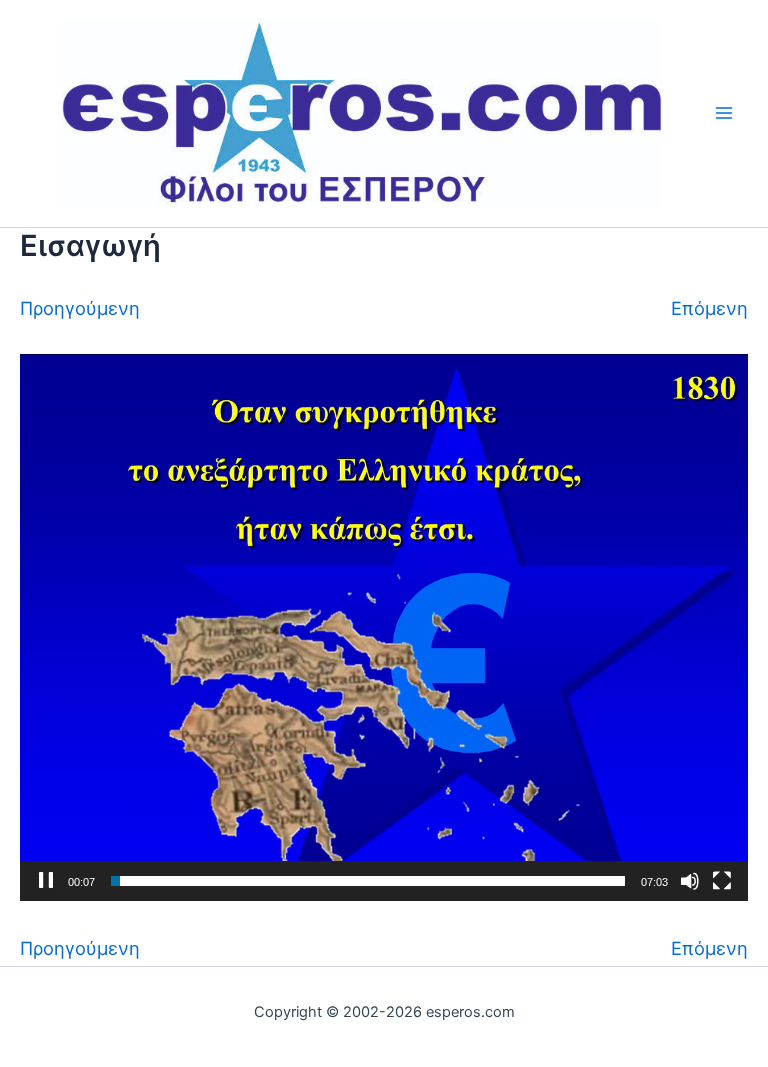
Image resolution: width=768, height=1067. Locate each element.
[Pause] (46, 881)
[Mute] (690, 881)
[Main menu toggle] (724, 113)
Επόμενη (709, 308)
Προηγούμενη (80, 308)
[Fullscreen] (722, 881)
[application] (384, 627)
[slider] (368, 881)
